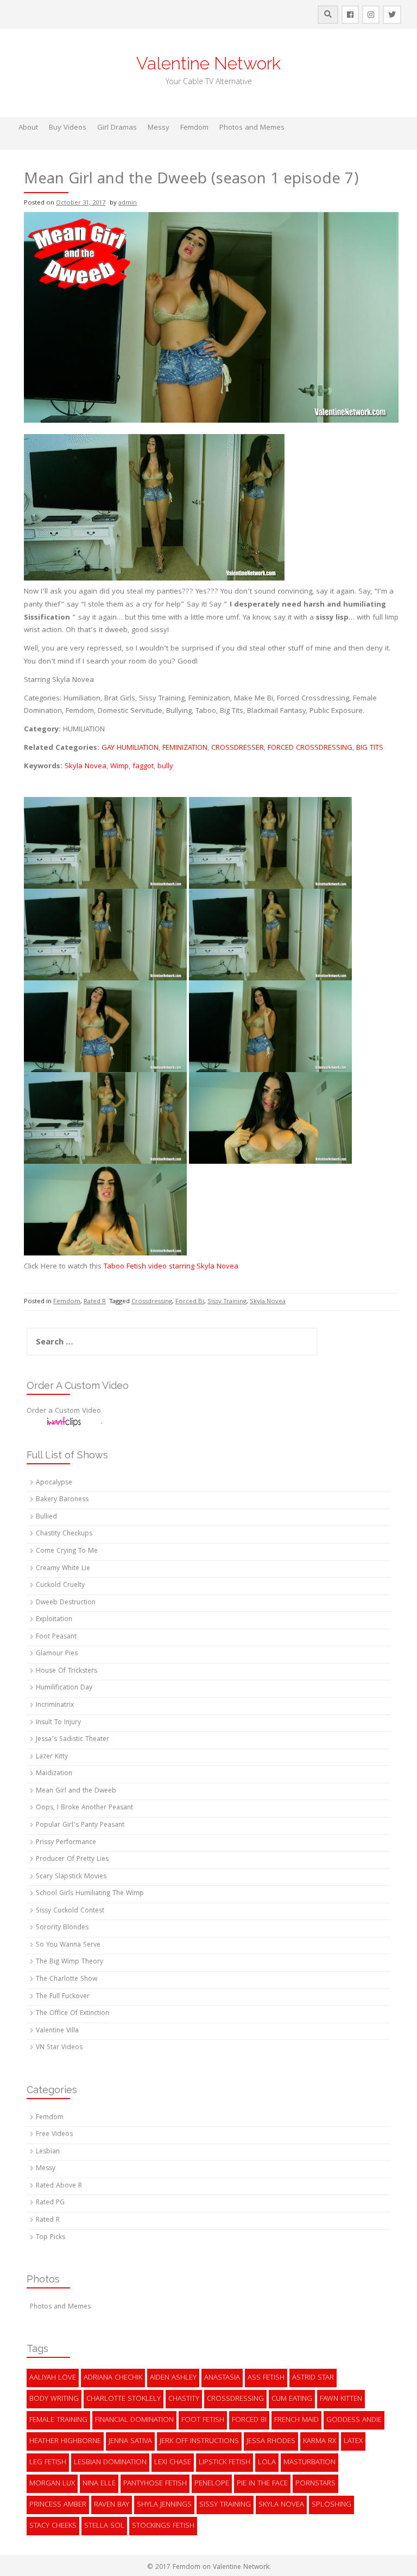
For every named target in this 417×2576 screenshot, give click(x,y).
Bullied (46, 1517)
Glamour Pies (57, 1654)
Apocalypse (54, 1483)
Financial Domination (134, 2420)
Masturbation (309, 2463)
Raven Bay (112, 2505)
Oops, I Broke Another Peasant (84, 1808)
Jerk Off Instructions (199, 2441)
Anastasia (222, 2378)
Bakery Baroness (62, 1500)
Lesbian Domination (110, 2463)
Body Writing (54, 2399)
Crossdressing (152, 1302)
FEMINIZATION (185, 748)
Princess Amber (58, 2505)
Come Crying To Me (67, 1551)
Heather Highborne (65, 2441)
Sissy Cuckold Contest (70, 1911)
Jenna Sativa (130, 2441)
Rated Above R (59, 2186)
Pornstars (315, 2484)
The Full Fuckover (63, 1997)
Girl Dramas (117, 128)
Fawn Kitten (341, 2399)
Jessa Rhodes (271, 2441)
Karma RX (320, 2441)
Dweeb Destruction (66, 1603)
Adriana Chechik (113, 2378)
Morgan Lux (52, 2484)
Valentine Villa (57, 2031)
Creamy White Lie (63, 1569)
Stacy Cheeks (53, 2526)
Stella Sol (104, 2526)
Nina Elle (99, 2484)
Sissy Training (227, 1302)
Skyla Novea (86, 767)
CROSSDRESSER (238, 748)
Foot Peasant (56, 1637)
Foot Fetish (203, 2420)
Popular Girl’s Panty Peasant (80, 1825)
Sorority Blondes (62, 1928)
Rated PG (50, 2203)
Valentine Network (208, 63)
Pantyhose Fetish (155, 2484)
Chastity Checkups (64, 1534)
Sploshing (331, 2505)
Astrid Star (313, 2378)
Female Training (58, 2420)
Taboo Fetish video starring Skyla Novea (171, 1267)
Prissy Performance (66, 1843)
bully (165, 767)
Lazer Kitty (52, 1757)
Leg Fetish (48, 2463)
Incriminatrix (55, 1705)
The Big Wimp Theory (69, 1962)
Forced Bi (190, 1302)
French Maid (296, 2420)
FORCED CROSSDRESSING (310, 748)
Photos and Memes (252, 128)
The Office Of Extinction (72, 2014)
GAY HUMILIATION (130, 748)
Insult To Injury (58, 1723)
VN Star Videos (59, 2048)
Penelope (212, 2484)
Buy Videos (68, 128)
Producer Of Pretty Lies (72, 1860)
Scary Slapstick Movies (71, 1877)
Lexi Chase (173, 2463)
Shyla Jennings (164, 2505)
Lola (267, 2463)
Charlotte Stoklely (124, 2399)
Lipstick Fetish (225, 2463)
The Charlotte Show (67, 1979)
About (28, 128)
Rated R (95, 1302)
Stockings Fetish (163, 2526)
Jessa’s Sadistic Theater (72, 1740)
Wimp (119, 767)
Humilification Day (64, 1688)
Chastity (184, 2399)
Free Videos (54, 2135)
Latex (353, 2441)
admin (128, 203)
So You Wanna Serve (68, 1945)
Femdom (194, 128)
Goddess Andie (354, 2420)
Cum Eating (292, 2399)
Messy (159, 128)
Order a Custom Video (64, 1411)
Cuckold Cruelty (60, 1586)
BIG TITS (370, 748)
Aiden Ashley (173, 2378)
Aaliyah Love (53, 2378)
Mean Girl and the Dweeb (76, 1791)
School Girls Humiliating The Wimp (90, 1894)
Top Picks (50, 2238)
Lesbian (48, 2152)
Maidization (54, 1774)
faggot (143, 767)
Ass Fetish (266, 2378)
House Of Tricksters (67, 1671)
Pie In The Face (262, 2484)
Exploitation (54, 1620)
